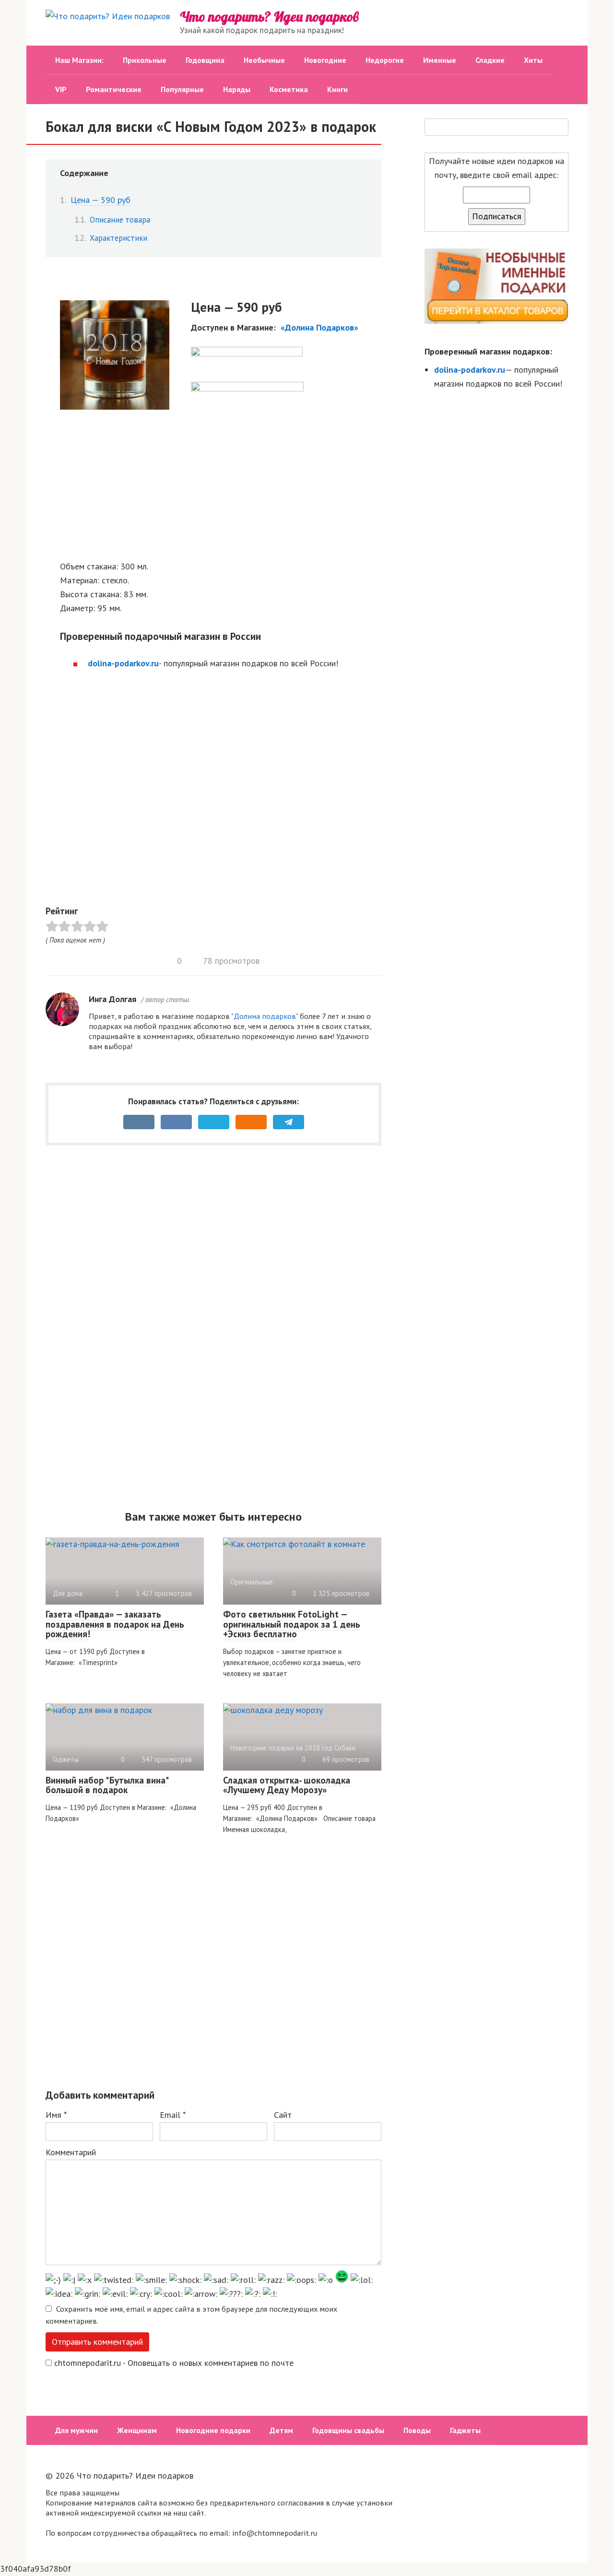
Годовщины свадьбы (348, 2430)
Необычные (264, 60)
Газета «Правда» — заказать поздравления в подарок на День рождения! (115, 1624)
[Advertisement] (221, 484)
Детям (281, 2430)
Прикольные (145, 60)
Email (173, 2115)
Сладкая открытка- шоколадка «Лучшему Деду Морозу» (287, 1785)
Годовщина (205, 60)
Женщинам (137, 2430)
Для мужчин (77, 2430)
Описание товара (120, 220)
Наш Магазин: (79, 60)
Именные (440, 60)
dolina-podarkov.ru (123, 663)
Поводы (417, 2430)
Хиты (533, 60)
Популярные (182, 89)
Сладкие (490, 60)
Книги (337, 89)
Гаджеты (465, 2430)
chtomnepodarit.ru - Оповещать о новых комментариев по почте (174, 2363)
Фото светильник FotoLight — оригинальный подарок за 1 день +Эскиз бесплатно (292, 1624)
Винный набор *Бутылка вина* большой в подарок (107, 1785)
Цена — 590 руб (100, 200)
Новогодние (325, 60)
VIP (61, 89)
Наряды (237, 89)
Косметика (289, 89)
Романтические (114, 89)
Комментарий (71, 2152)
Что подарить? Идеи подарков (269, 17)
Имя (56, 2115)
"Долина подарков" (265, 1016)
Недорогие (385, 60)
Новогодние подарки (213, 2430)
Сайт (283, 2115)
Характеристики (118, 238)
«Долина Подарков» (319, 327)
